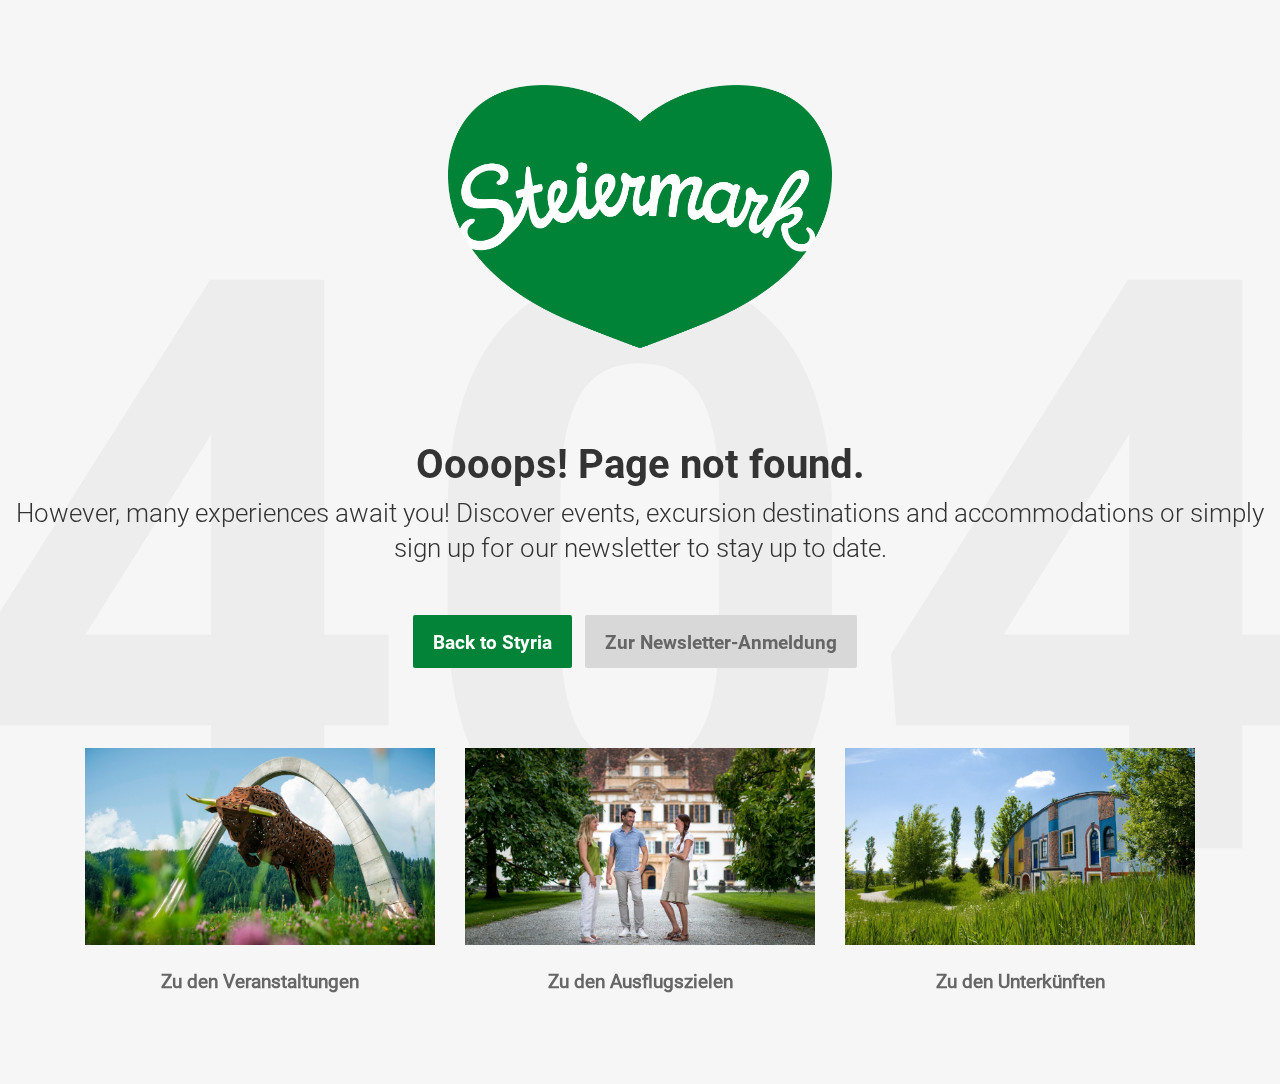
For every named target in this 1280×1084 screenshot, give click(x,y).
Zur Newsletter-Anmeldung (721, 642)
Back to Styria (492, 642)
